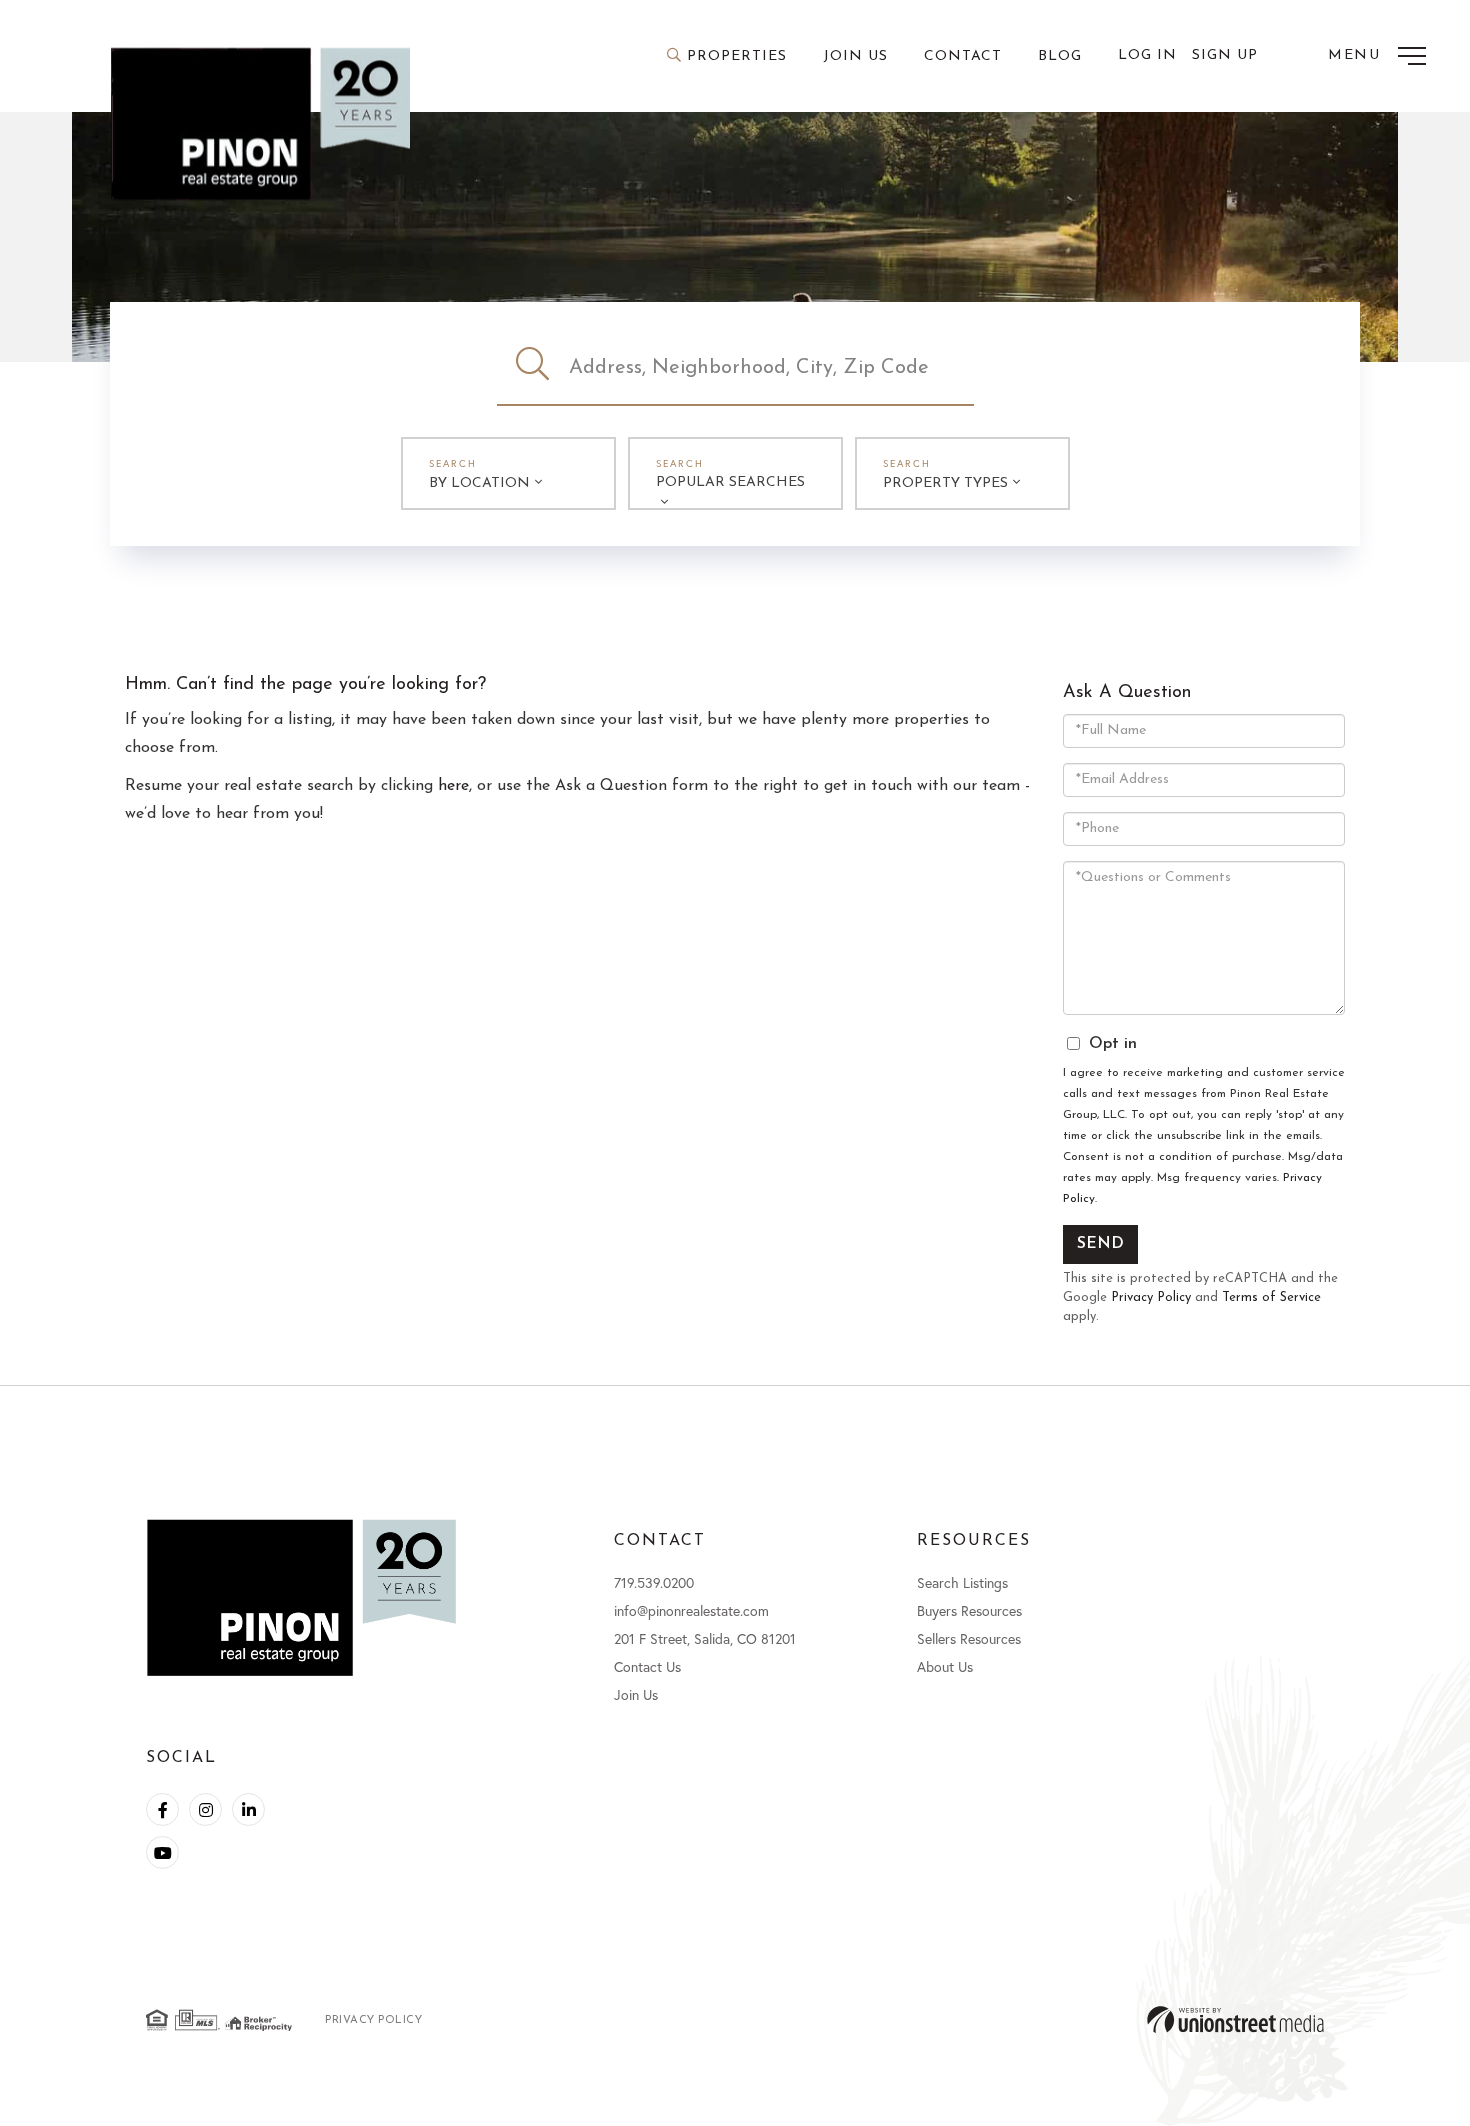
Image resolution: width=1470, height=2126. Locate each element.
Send (1100, 1244)
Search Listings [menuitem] (962, 1582)
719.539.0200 (654, 1582)
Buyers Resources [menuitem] (969, 1610)
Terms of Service (1271, 1297)
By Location (479, 483)
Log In (1147, 55)
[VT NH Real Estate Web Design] (1235, 2019)
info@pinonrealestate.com (691, 1610)
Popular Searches (730, 482)
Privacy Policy (1151, 1297)
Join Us (636, 1694)
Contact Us (647, 1666)
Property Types (945, 483)
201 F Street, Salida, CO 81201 (705, 1638)
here (453, 786)
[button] (533, 368)
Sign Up (1225, 55)
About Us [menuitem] (945, 1666)
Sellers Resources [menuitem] (969, 1638)
